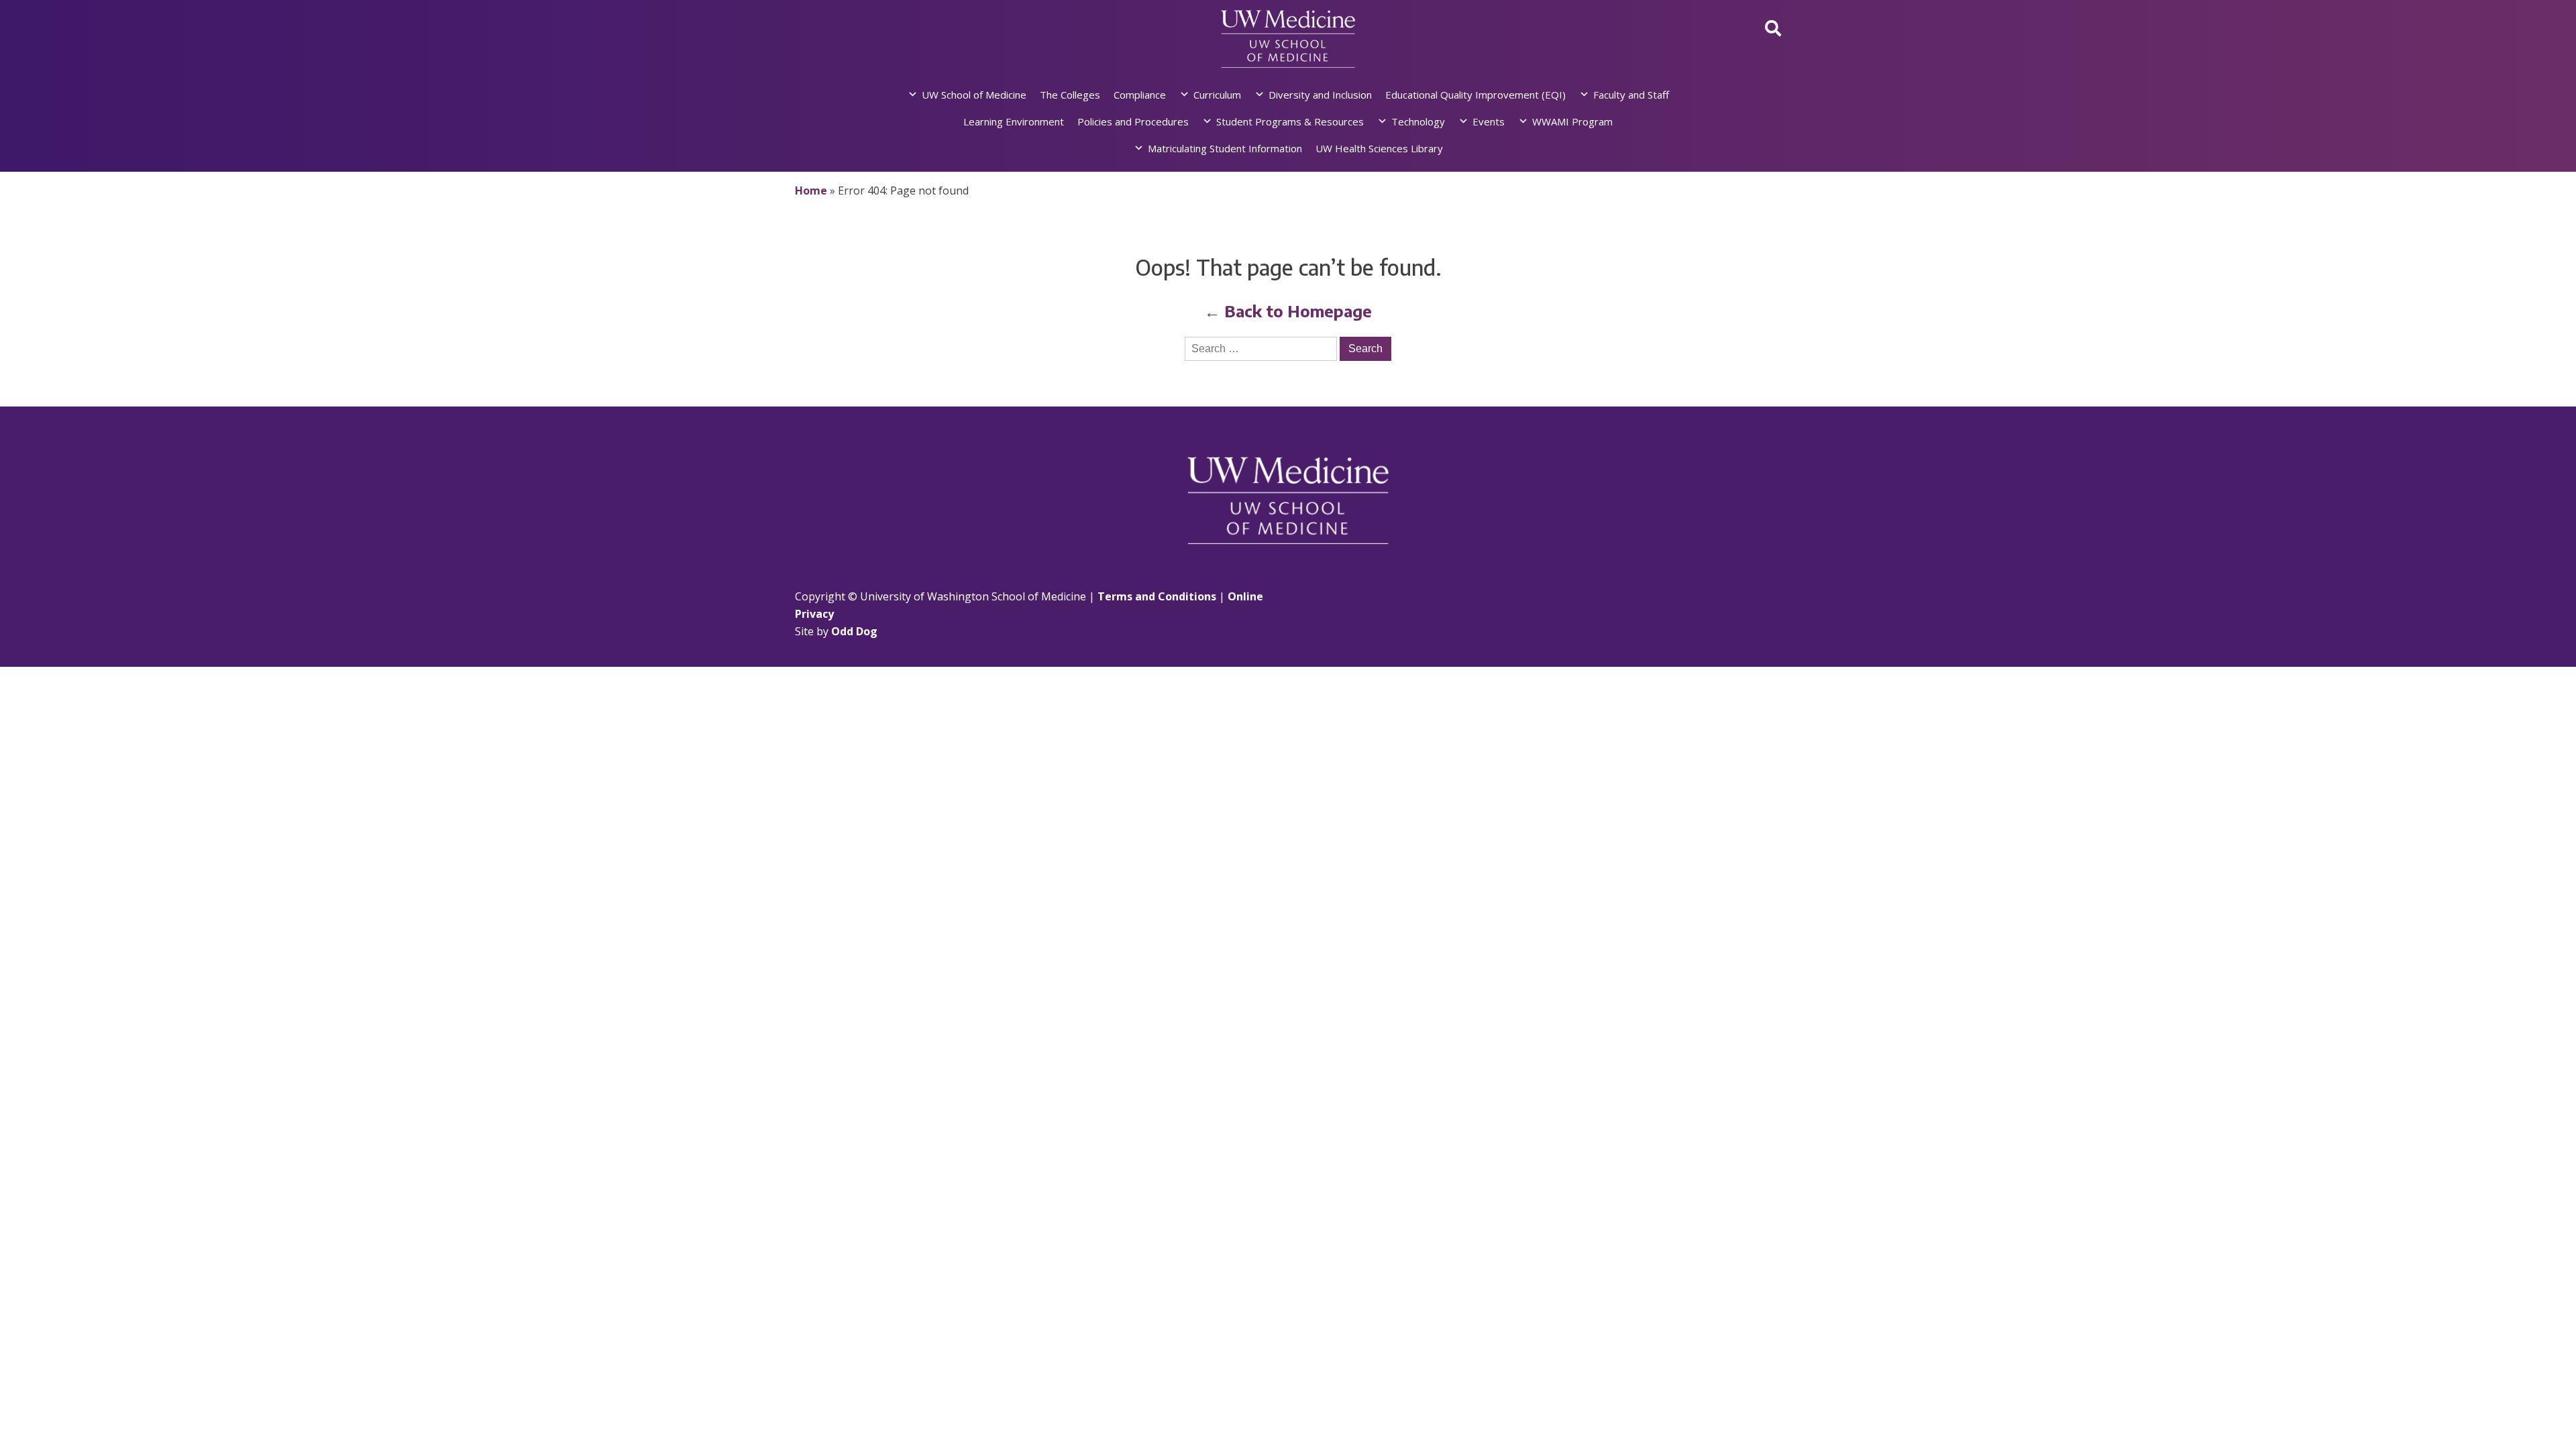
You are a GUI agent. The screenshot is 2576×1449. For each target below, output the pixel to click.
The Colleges (1070, 95)
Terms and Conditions (1157, 596)
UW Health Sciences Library (1379, 148)
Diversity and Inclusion (1320, 95)
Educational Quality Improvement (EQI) (1475, 95)
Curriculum (1217, 95)
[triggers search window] (1773, 28)
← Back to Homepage (1288, 311)
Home (811, 191)
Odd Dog (854, 631)
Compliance (1140, 95)
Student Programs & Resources (1290, 121)
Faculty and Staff (1631, 95)
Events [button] (1489, 121)
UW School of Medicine (974, 95)
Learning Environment (1014, 121)
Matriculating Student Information (1225, 148)
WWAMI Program (1572, 121)
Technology (1418, 121)
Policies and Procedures (1133, 121)
